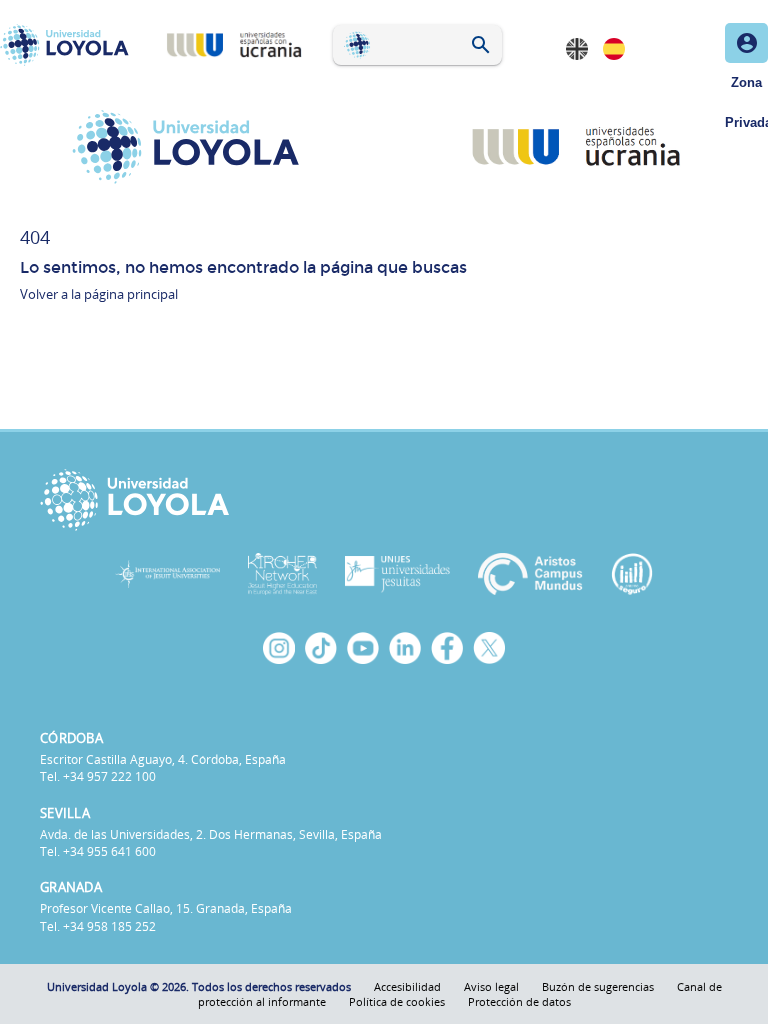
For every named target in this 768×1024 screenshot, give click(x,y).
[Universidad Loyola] (384, 500)
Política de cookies (397, 1001)
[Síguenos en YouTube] (363, 648)
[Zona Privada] (746, 43)
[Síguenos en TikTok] (321, 648)
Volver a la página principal (99, 294)
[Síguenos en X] (489, 648)
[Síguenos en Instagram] (279, 648)
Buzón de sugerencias (598, 986)
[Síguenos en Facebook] (447, 648)
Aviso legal (491, 986)
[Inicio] (68, 45)
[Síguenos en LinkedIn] (405, 648)
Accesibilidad (407, 986)
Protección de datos (519, 1001)
